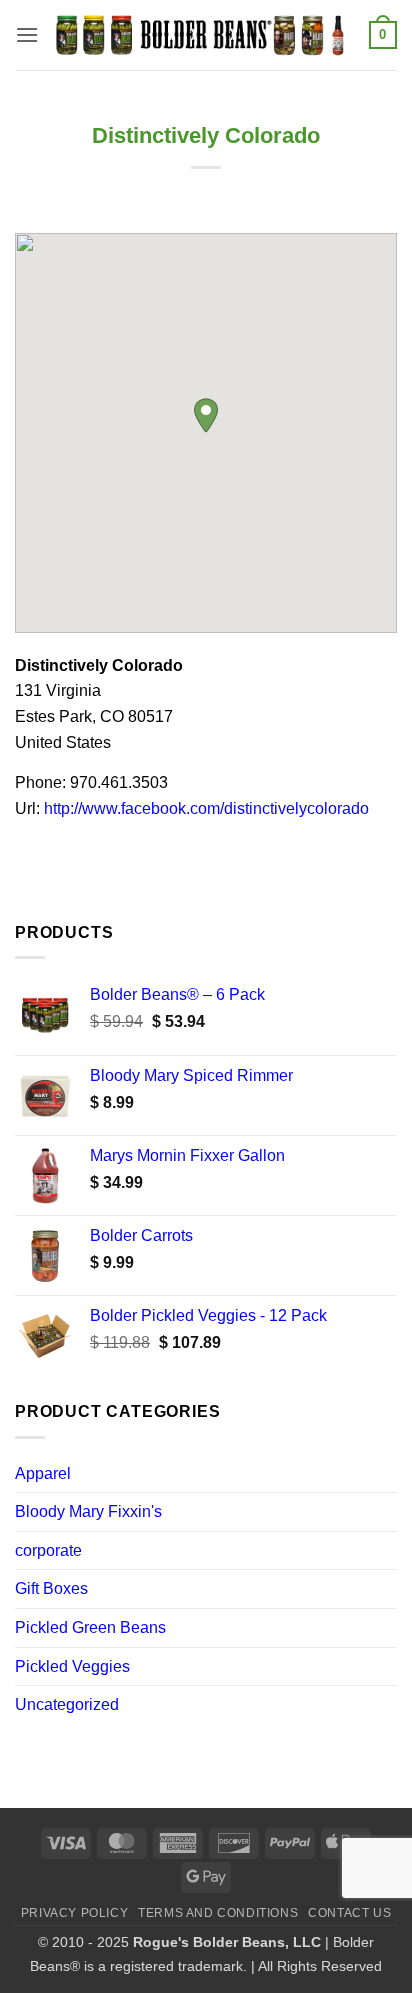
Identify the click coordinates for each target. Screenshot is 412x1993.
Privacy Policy (75, 1913)
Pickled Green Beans (90, 1627)
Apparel (43, 1473)
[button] (27, 34)
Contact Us (349, 1913)
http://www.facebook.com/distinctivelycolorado (206, 808)
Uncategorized (67, 1704)
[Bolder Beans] (204, 35)
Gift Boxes (51, 1588)
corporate (48, 1550)
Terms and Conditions (218, 1913)
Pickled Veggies (72, 1666)
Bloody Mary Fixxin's (88, 1511)
